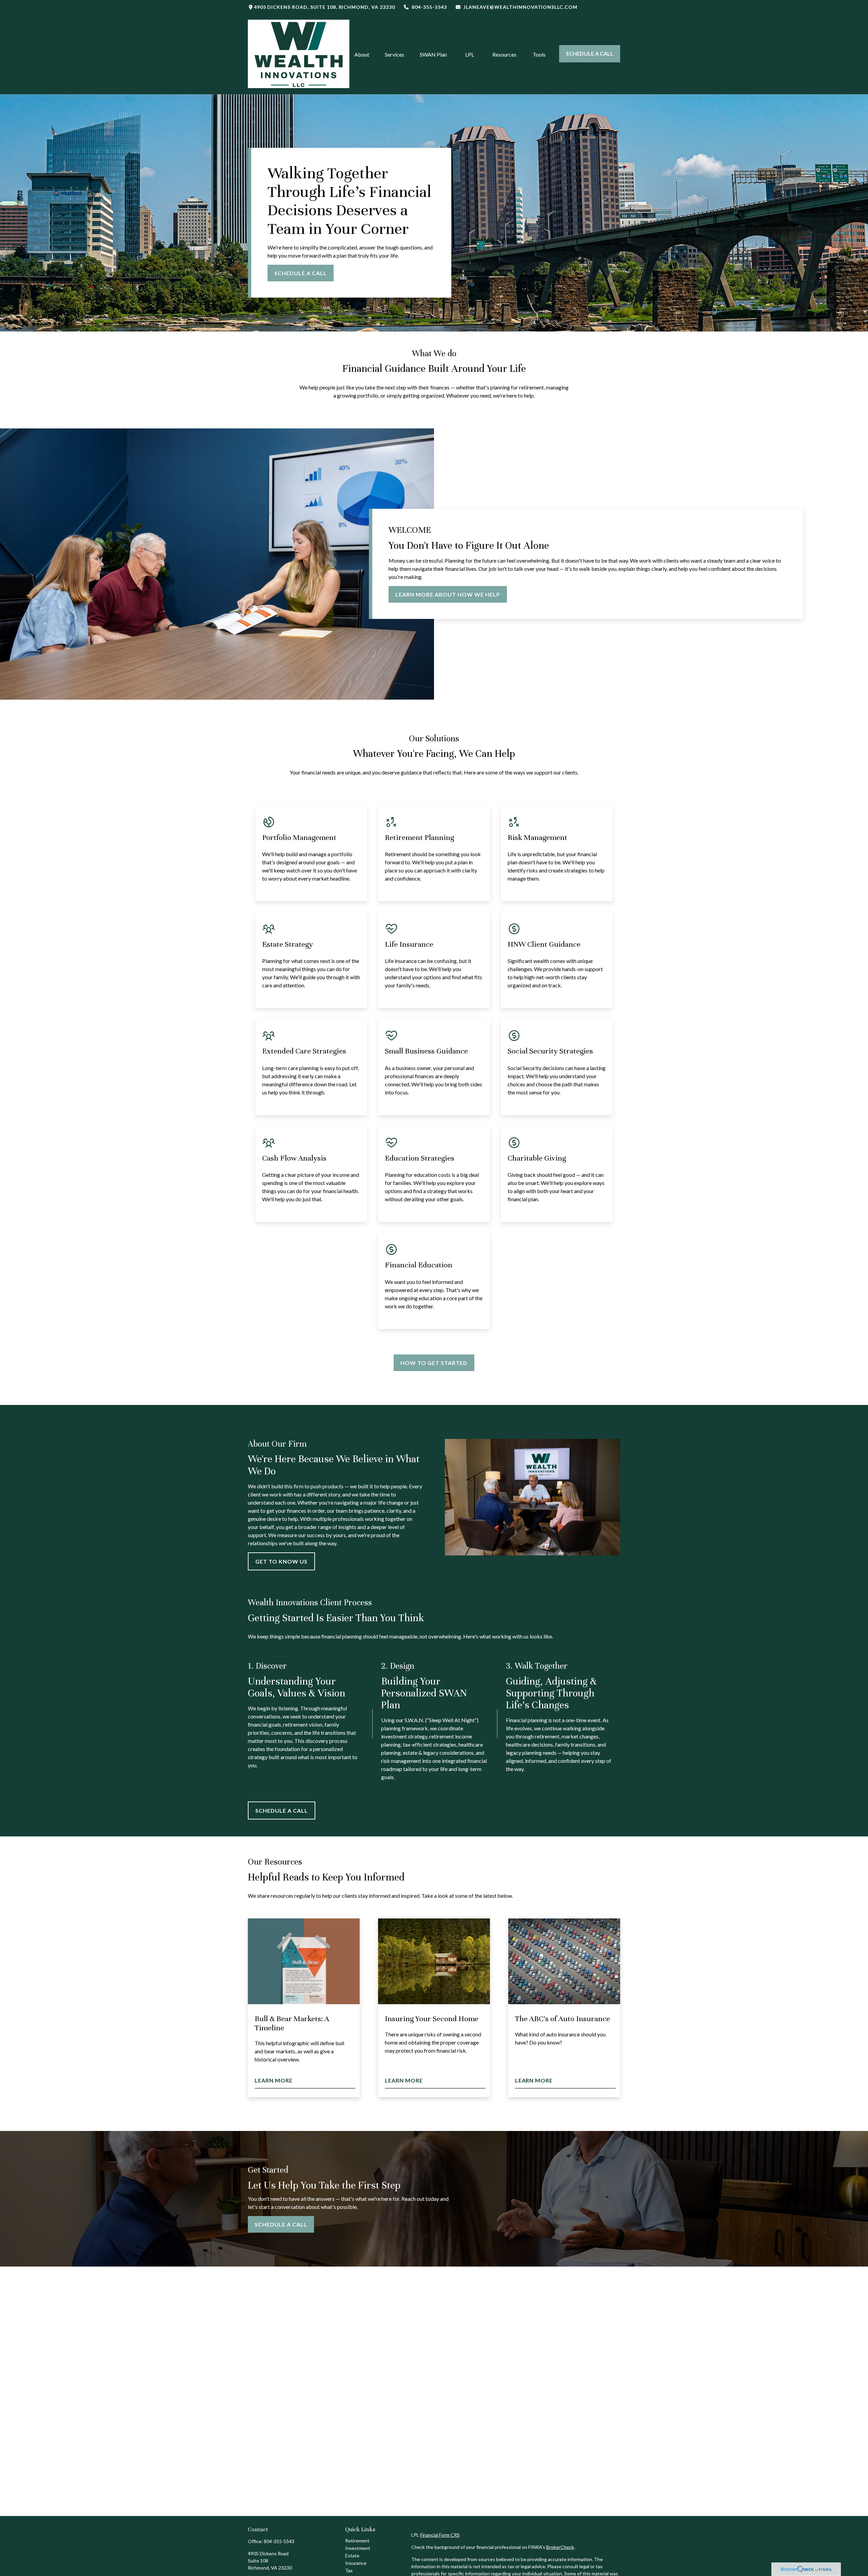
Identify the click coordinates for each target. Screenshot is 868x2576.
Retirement (357, 2541)
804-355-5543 (429, 7)
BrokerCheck (560, 2547)
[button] (362, 54)
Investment (358, 2548)
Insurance (356, 2563)
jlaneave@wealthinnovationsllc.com (520, 7)
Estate (352, 2555)
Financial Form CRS (440, 2535)
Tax (349, 2570)
